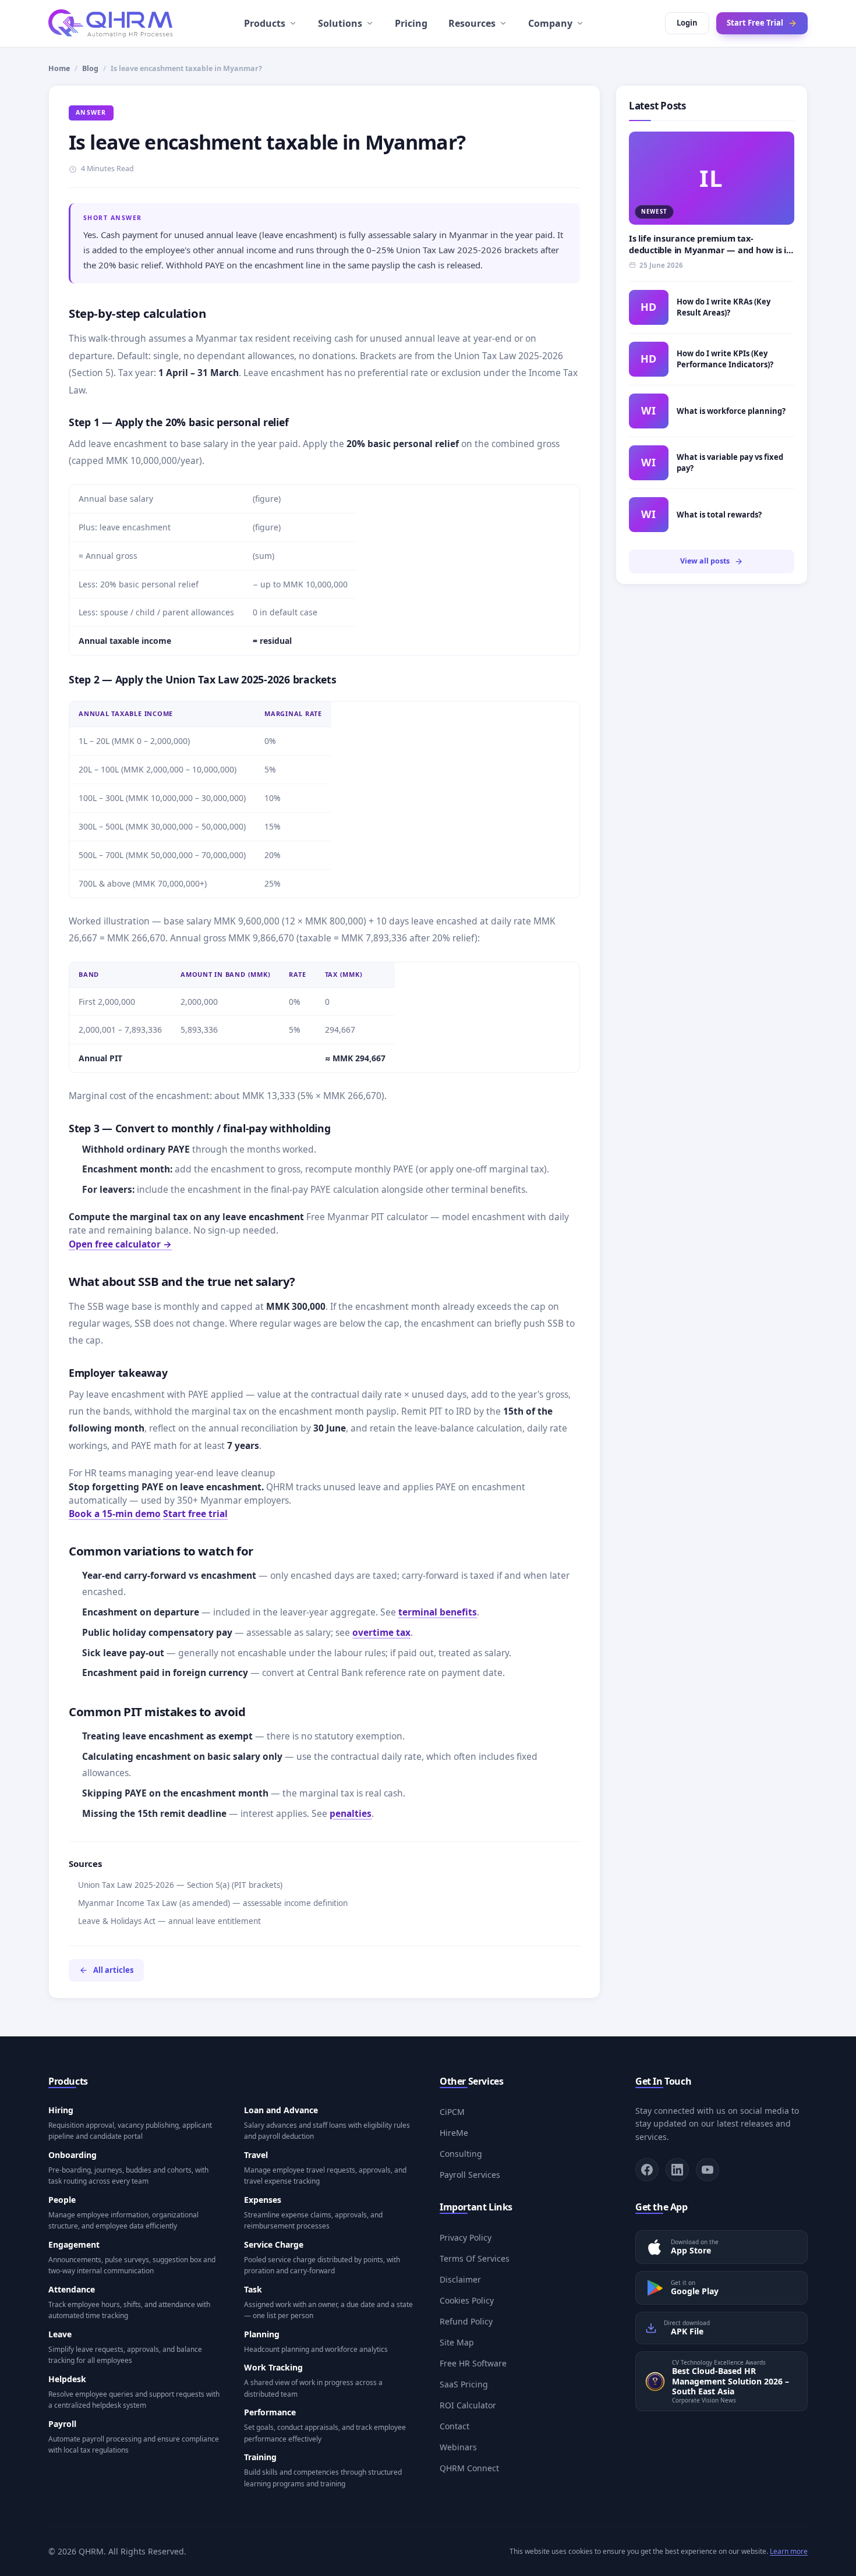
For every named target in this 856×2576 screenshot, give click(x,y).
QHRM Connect (469, 2468)
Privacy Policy (466, 2237)
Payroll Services (470, 2175)
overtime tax (381, 1632)
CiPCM (452, 2112)
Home (59, 68)
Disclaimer (460, 2279)
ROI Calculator (468, 2405)
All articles (113, 1970)
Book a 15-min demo (115, 1514)
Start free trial (195, 1514)
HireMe (454, 2133)
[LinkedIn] (677, 2170)
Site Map (457, 2342)
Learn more (789, 2551)
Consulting (461, 2154)
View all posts (705, 561)
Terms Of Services (475, 2258)
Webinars (458, 2447)
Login (687, 23)
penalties (351, 1813)
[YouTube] (708, 2170)
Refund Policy (466, 2321)
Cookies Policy (467, 2300)
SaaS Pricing (464, 2384)
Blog (90, 68)
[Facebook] (647, 2170)
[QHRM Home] (110, 23)
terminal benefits (438, 1612)
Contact (454, 2426)
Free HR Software (473, 2363)
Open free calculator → (120, 1244)
